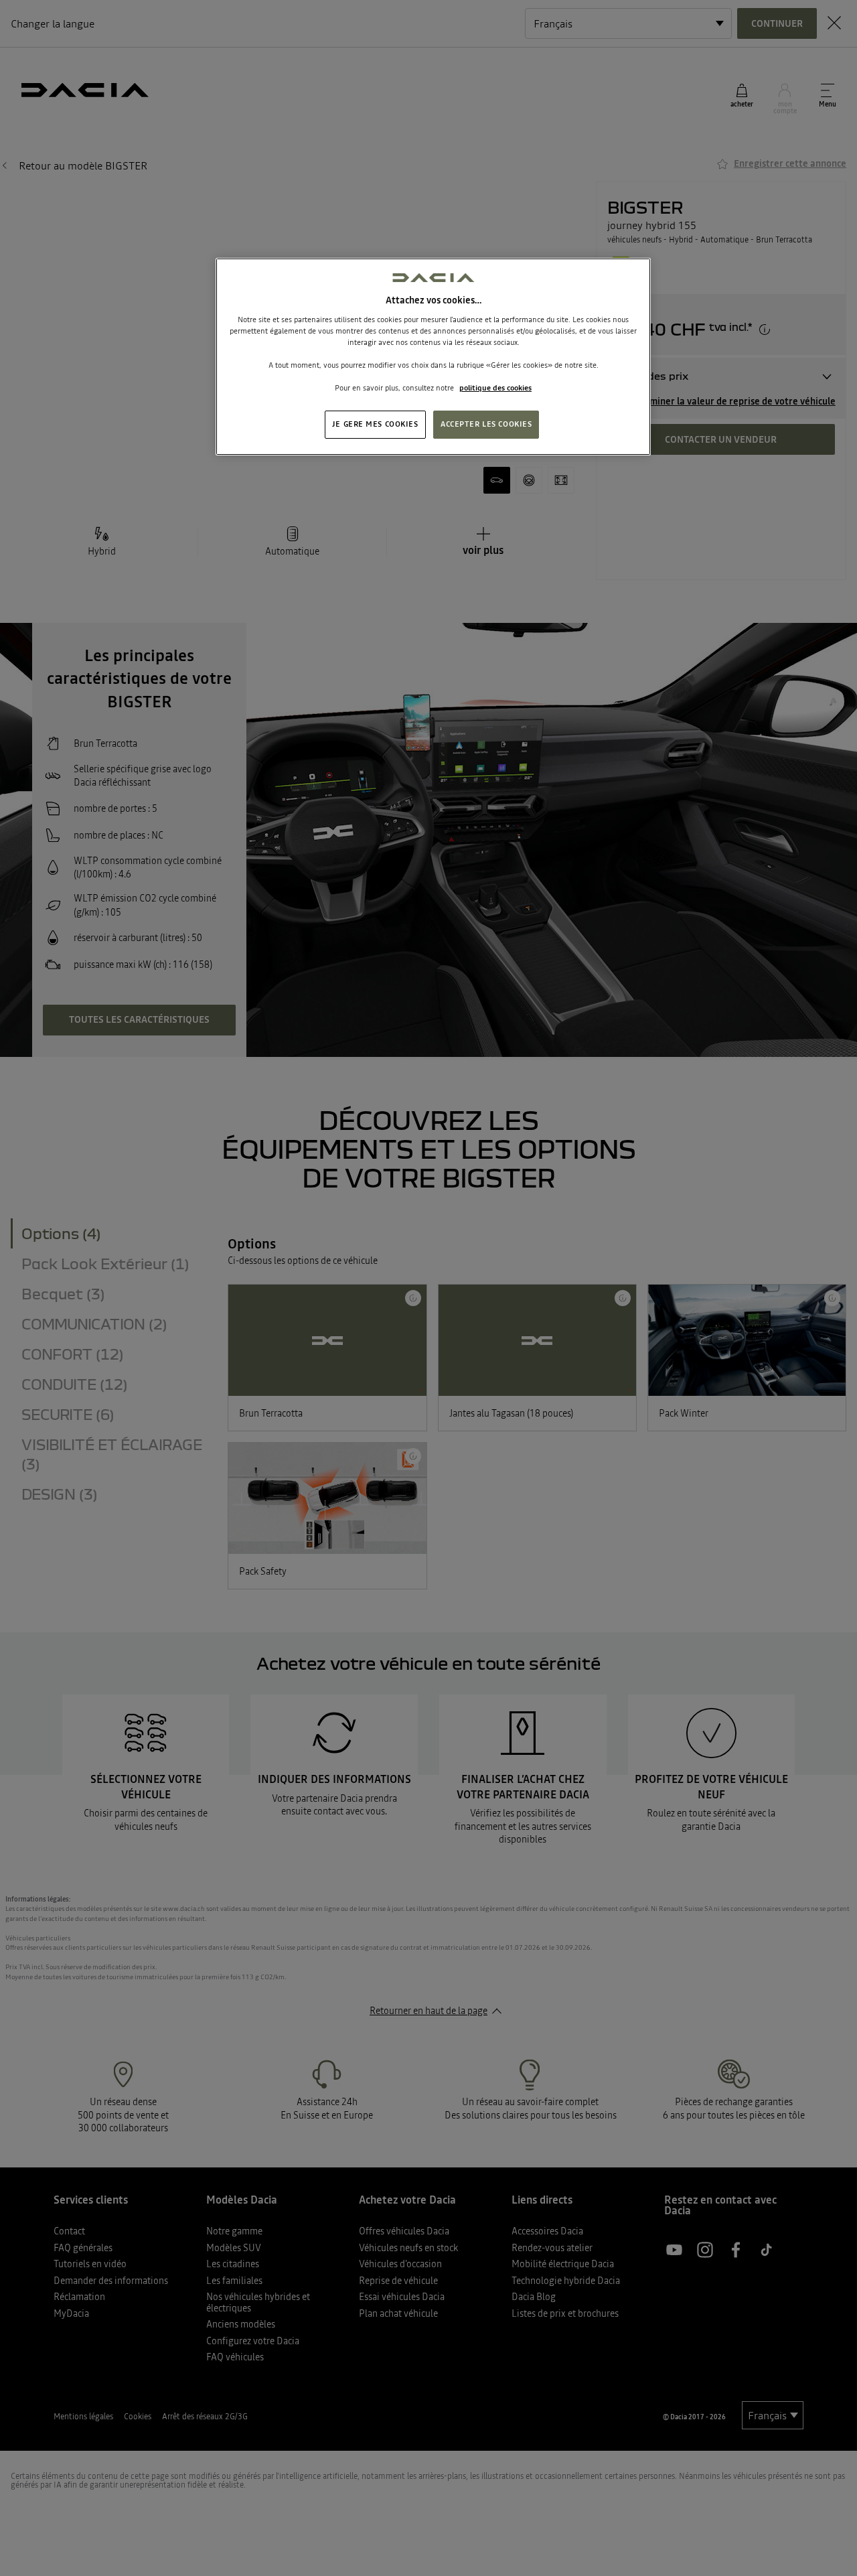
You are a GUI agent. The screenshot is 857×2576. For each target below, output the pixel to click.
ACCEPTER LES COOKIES (486, 424)
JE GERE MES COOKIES (375, 424)
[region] (433, 357)
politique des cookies (495, 388)
